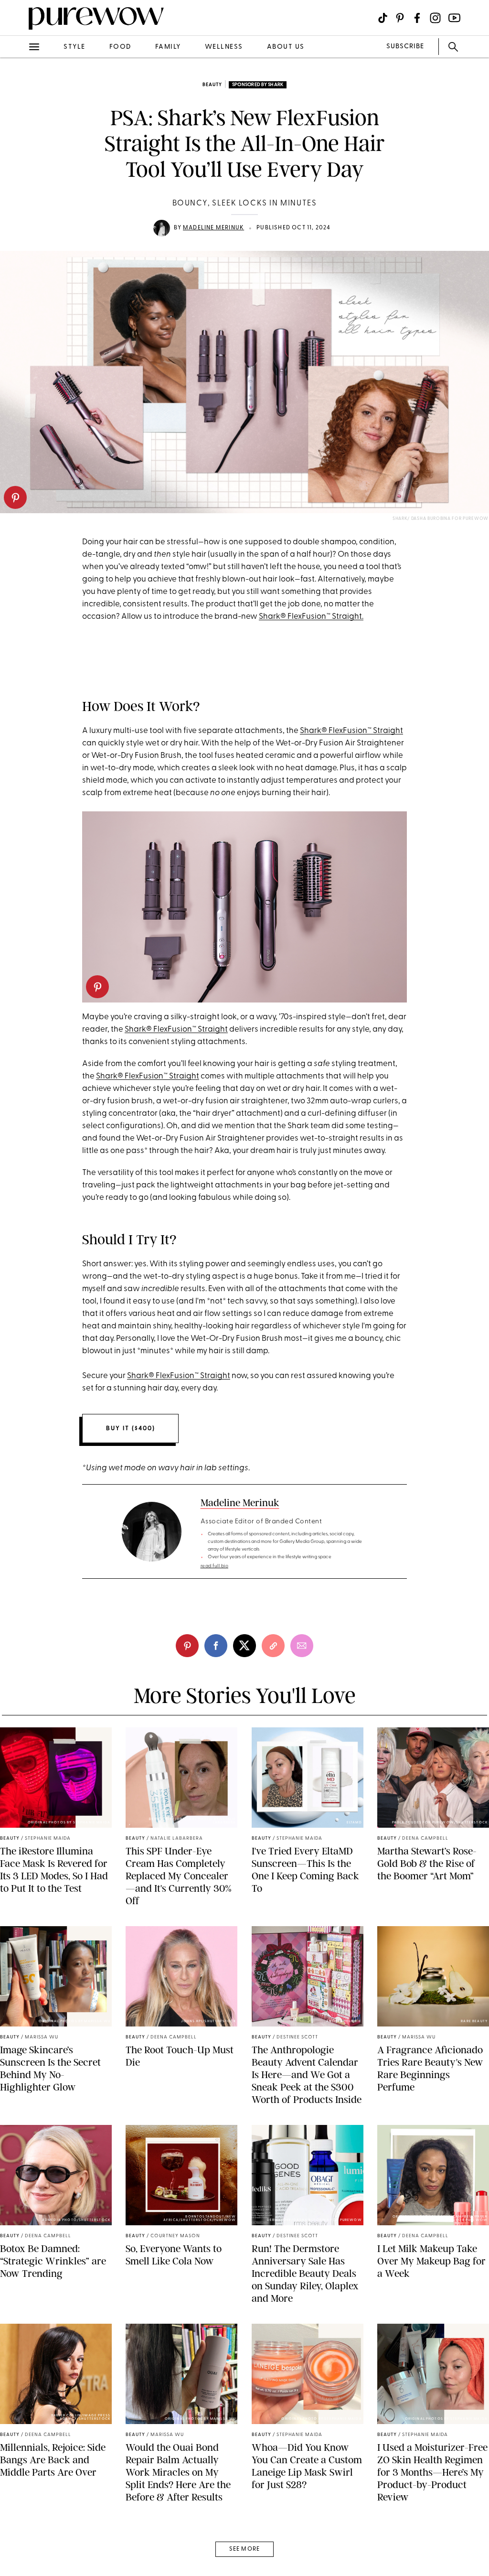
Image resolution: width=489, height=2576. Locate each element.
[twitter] (18, 176)
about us (286, 47)
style (74, 47)
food (120, 47)
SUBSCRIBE (405, 47)
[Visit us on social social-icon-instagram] (435, 18)
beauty (212, 85)
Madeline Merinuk (213, 228)
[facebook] (18, 150)
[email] (18, 227)
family (168, 47)
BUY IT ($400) (131, 1428)
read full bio (215, 1566)
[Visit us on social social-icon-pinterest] (400, 18)
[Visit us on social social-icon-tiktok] (383, 18)
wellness (224, 47)
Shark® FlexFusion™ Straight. (311, 617)
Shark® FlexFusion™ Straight (351, 731)
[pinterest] (15, 497)
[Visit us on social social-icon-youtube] (454, 18)
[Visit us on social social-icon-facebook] (417, 18)
